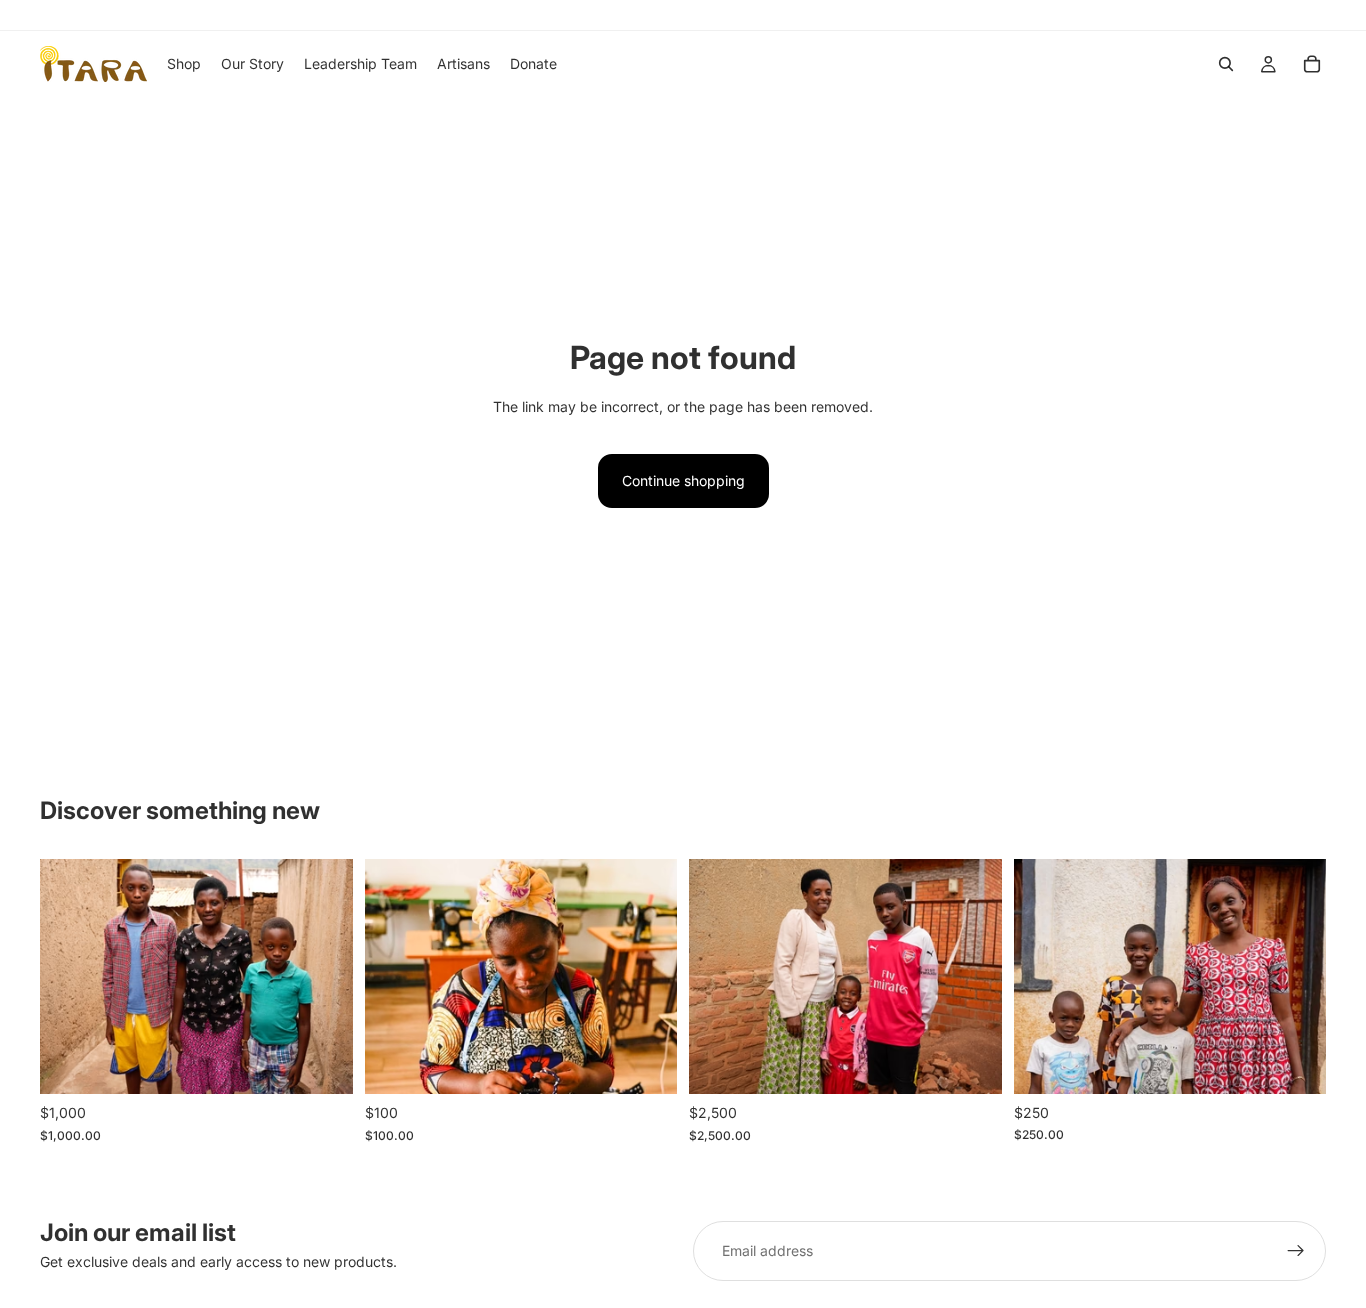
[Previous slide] (70, 977)
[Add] (322, 1063)
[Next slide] (323, 977)
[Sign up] (1296, 1251)
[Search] (1226, 64)
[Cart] (1312, 64)
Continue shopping (683, 480)
